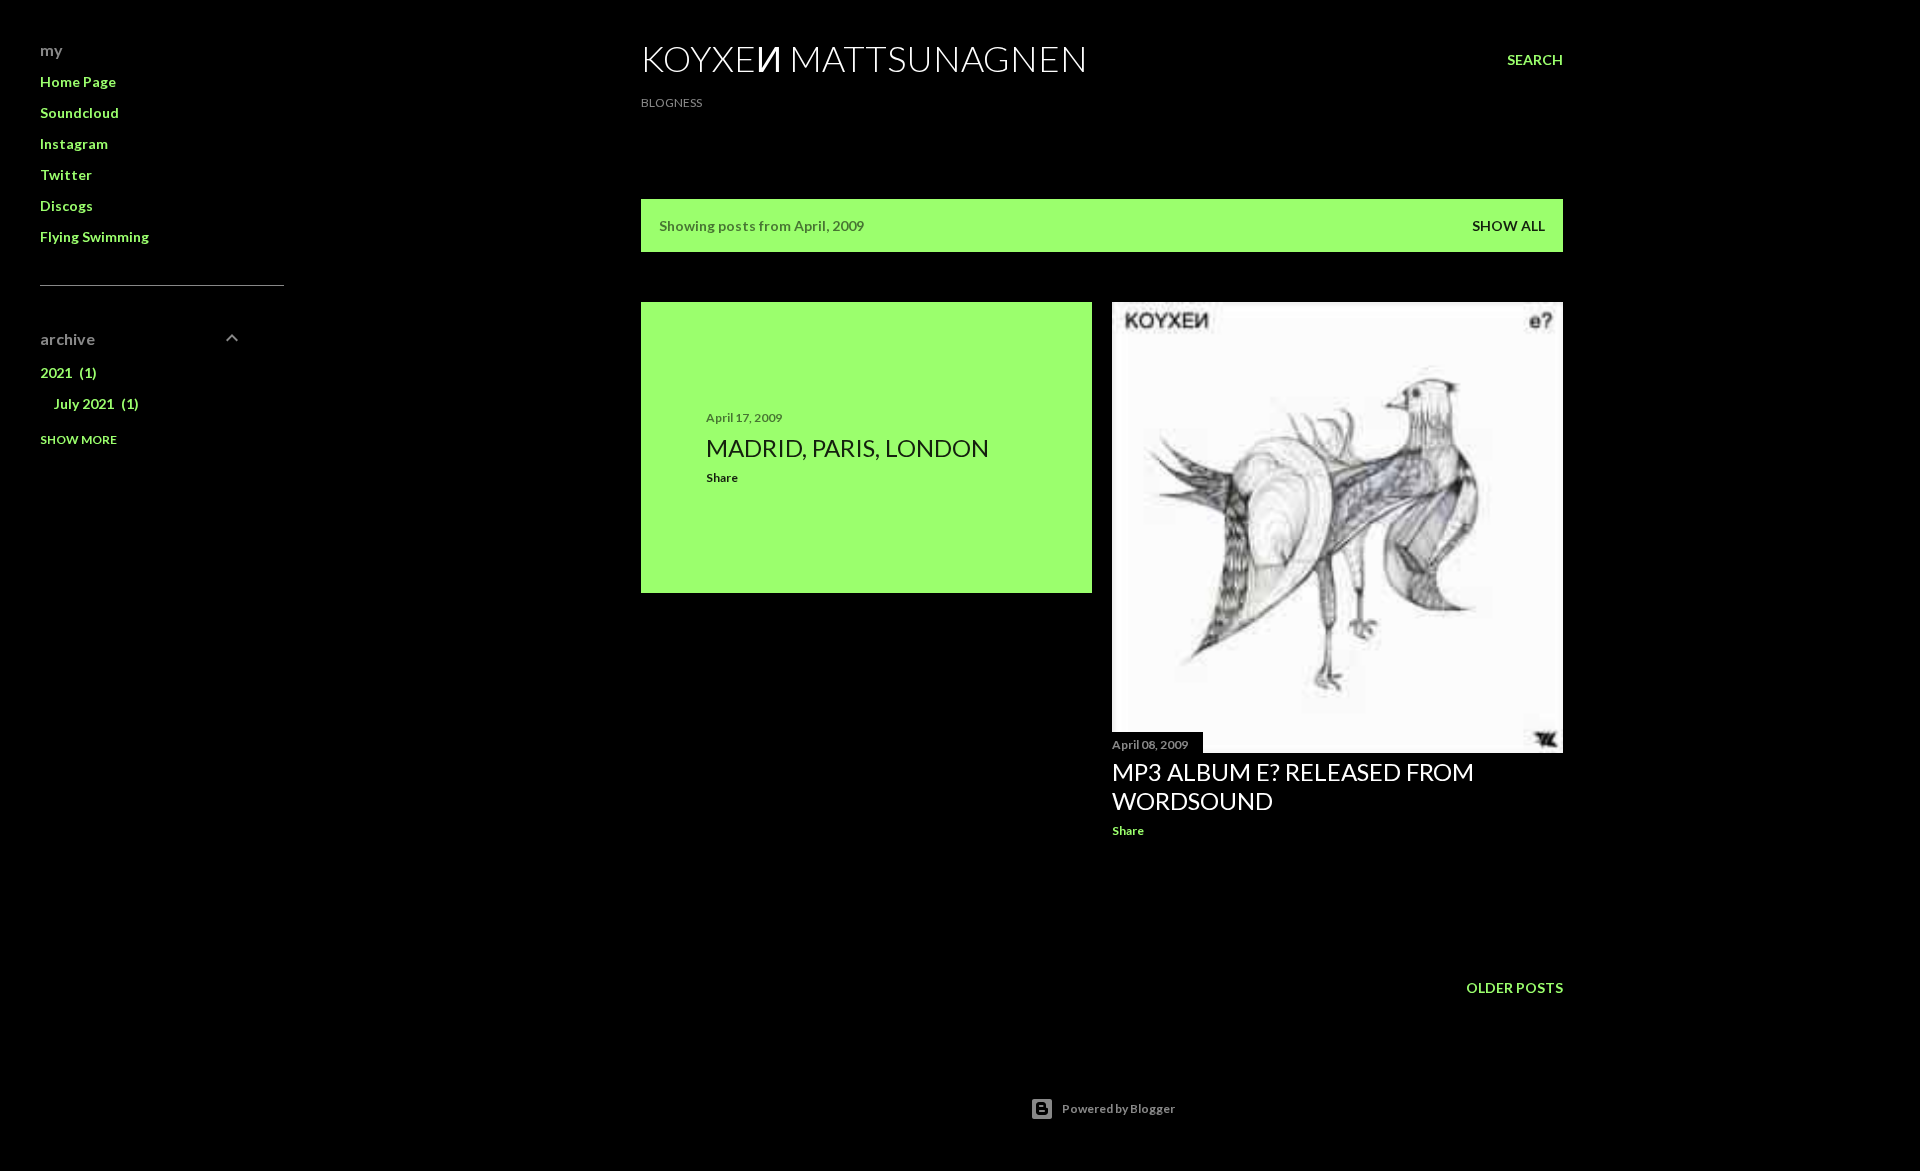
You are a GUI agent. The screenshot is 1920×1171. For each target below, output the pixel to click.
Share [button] (722, 477)
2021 (66, 372)
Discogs (66, 205)
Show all (1508, 225)
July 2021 (94, 403)
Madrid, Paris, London (847, 447)
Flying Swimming (94, 236)
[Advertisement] (866, 783)
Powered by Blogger (1118, 1108)
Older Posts (1514, 987)
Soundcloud (79, 112)
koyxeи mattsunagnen (864, 58)
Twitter (66, 174)
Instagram (74, 143)
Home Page (78, 81)
